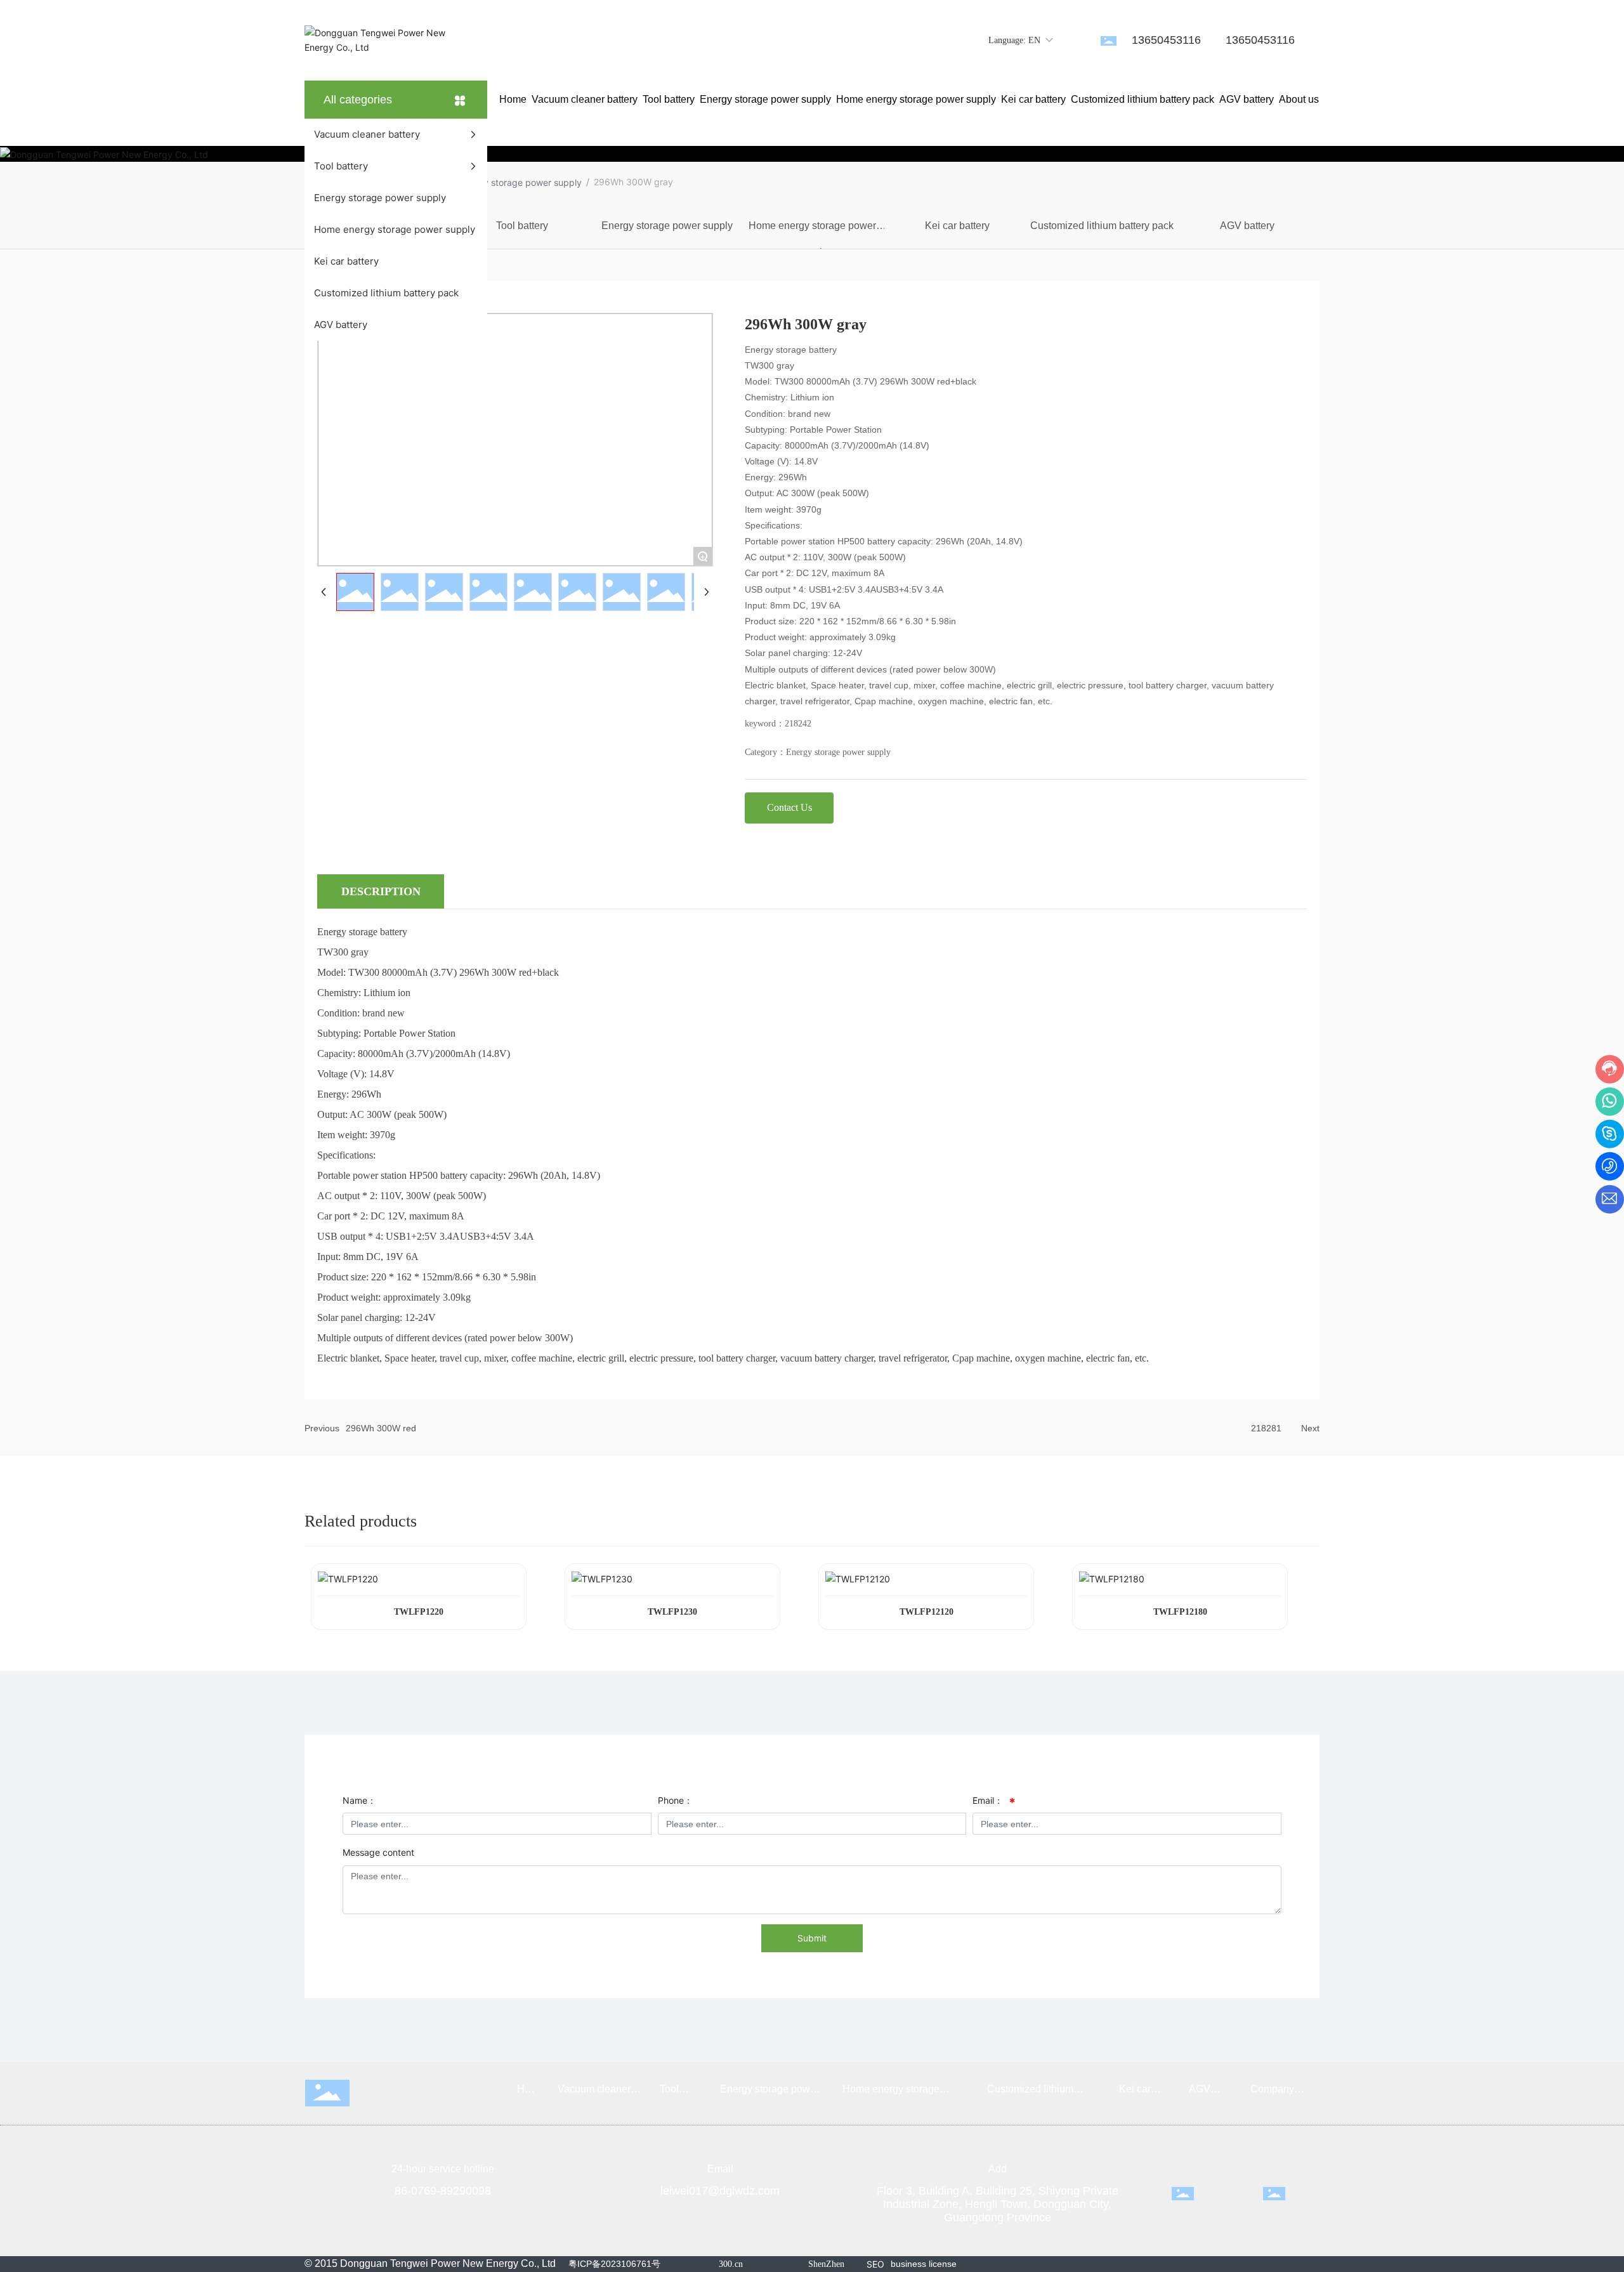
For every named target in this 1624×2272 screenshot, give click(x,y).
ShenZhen (826, 2264)
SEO (875, 2264)
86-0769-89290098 (443, 2191)
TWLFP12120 (927, 1612)
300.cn (731, 2264)
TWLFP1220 (419, 1612)
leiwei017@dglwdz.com (720, 2191)
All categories (358, 100)
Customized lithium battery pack (1102, 226)
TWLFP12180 (1180, 1612)
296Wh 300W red (381, 1428)
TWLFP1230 (672, 1612)
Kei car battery (957, 226)
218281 (1266, 1428)
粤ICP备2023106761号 (614, 2264)
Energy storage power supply (521, 182)
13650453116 (1166, 40)
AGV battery (1247, 226)
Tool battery (522, 226)
